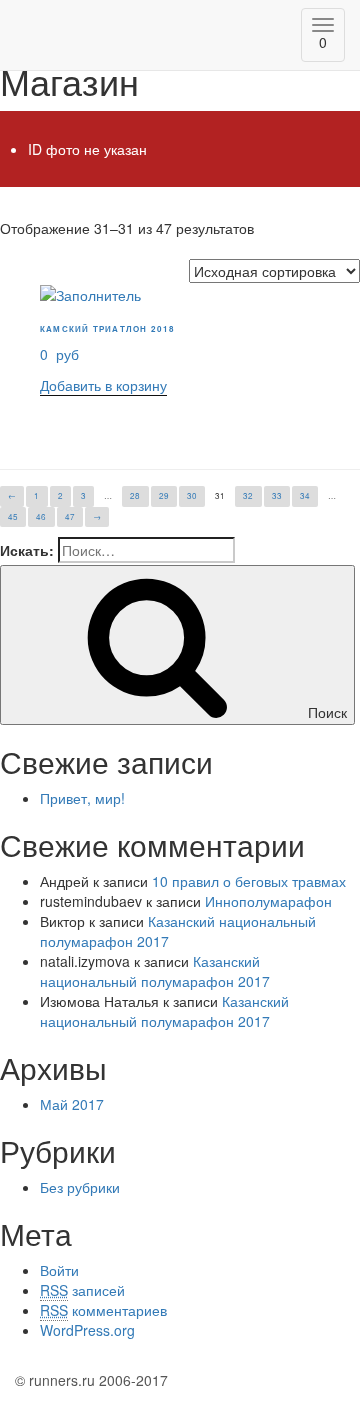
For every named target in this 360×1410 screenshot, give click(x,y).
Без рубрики (80, 1187)
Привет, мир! (82, 798)
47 (70, 516)
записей (82, 1290)
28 (135, 495)
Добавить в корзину (103, 385)
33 (277, 495)
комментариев (103, 1310)
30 (192, 495)
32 (248, 495)
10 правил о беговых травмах (249, 881)
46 (41, 516)
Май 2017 (72, 1104)
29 (164, 495)
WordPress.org (87, 1330)
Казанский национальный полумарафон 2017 (155, 971)
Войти (59, 1270)
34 (305, 495)
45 (13, 516)
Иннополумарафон (268, 901)
